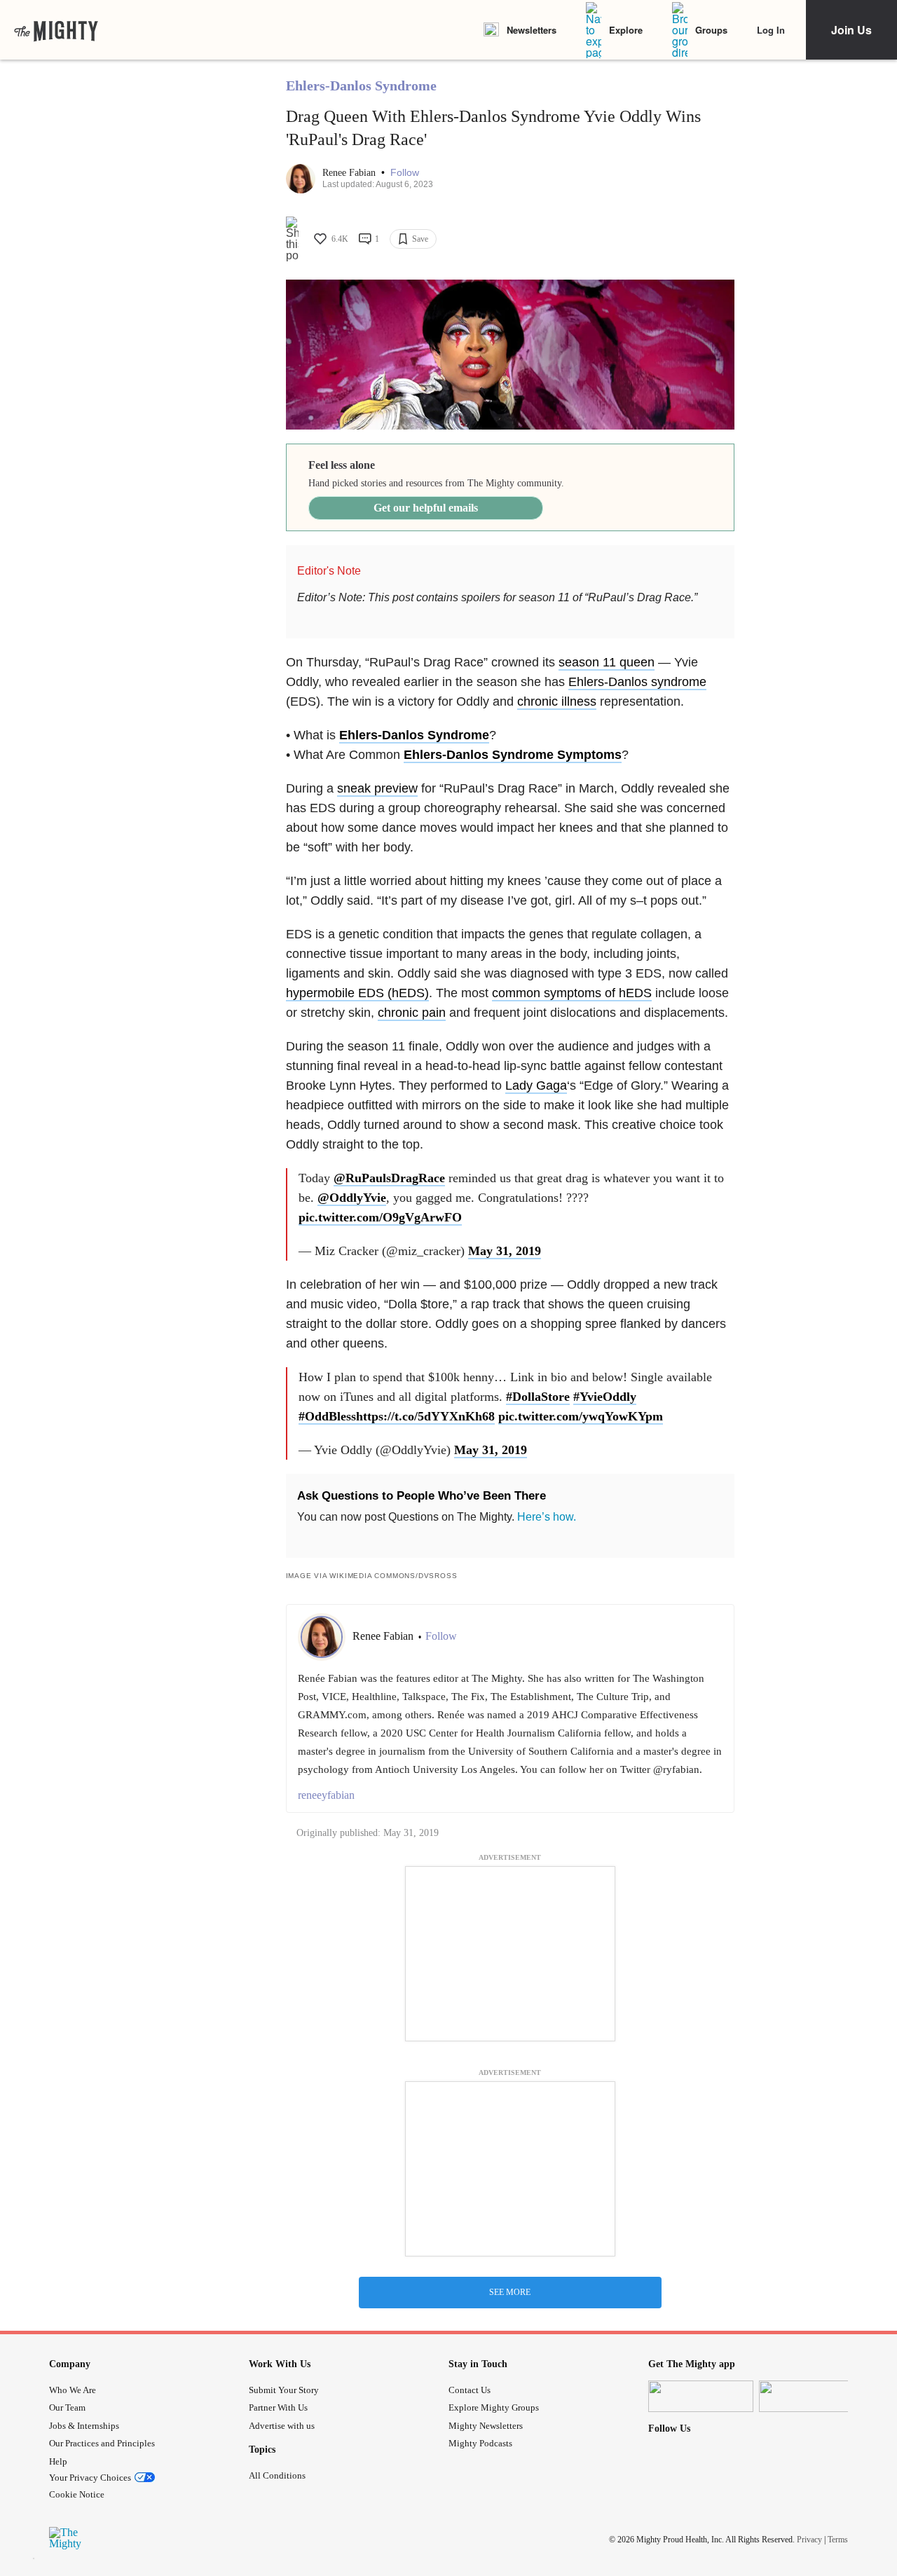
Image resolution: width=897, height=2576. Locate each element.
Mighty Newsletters (486, 2426)
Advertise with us (282, 2426)
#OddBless (327, 1416)
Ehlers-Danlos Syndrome (361, 85)
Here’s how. (547, 1517)
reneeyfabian (326, 1795)
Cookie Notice (77, 2494)
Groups (711, 30)
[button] (405, 173)
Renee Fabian (350, 173)
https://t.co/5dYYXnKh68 (425, 1416)
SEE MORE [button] (510, 2292)
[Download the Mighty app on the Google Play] (812, 2396)
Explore (626, 30)
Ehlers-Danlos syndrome (637, 682)
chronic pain (412, 1013)
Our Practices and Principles (102, 2443)
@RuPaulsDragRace (389, 1178)
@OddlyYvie (352, 1198)
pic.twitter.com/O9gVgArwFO (380, 1217)
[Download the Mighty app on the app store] (701, 2396)
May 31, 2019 (505, 1251)
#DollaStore (538, 1397)
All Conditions (277, 2475)
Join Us (851, 30)
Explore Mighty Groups (494, 2407)
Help (58, 2461)
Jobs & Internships (84, 2426)
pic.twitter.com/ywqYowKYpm (581, 1416)
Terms (838, 2540)
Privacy (809, 2540)
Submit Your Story (284, 2390)
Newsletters (532, 30)
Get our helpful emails (426, 508)
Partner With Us (278, 2407)
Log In (771, 30)
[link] (56, 30)
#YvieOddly (605, 1397)
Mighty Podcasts (480, 2443)
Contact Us (470, 2390)
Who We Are (73, 2390)
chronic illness (557, 701)
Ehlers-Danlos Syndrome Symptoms (513, 755)
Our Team (67, 2407)
